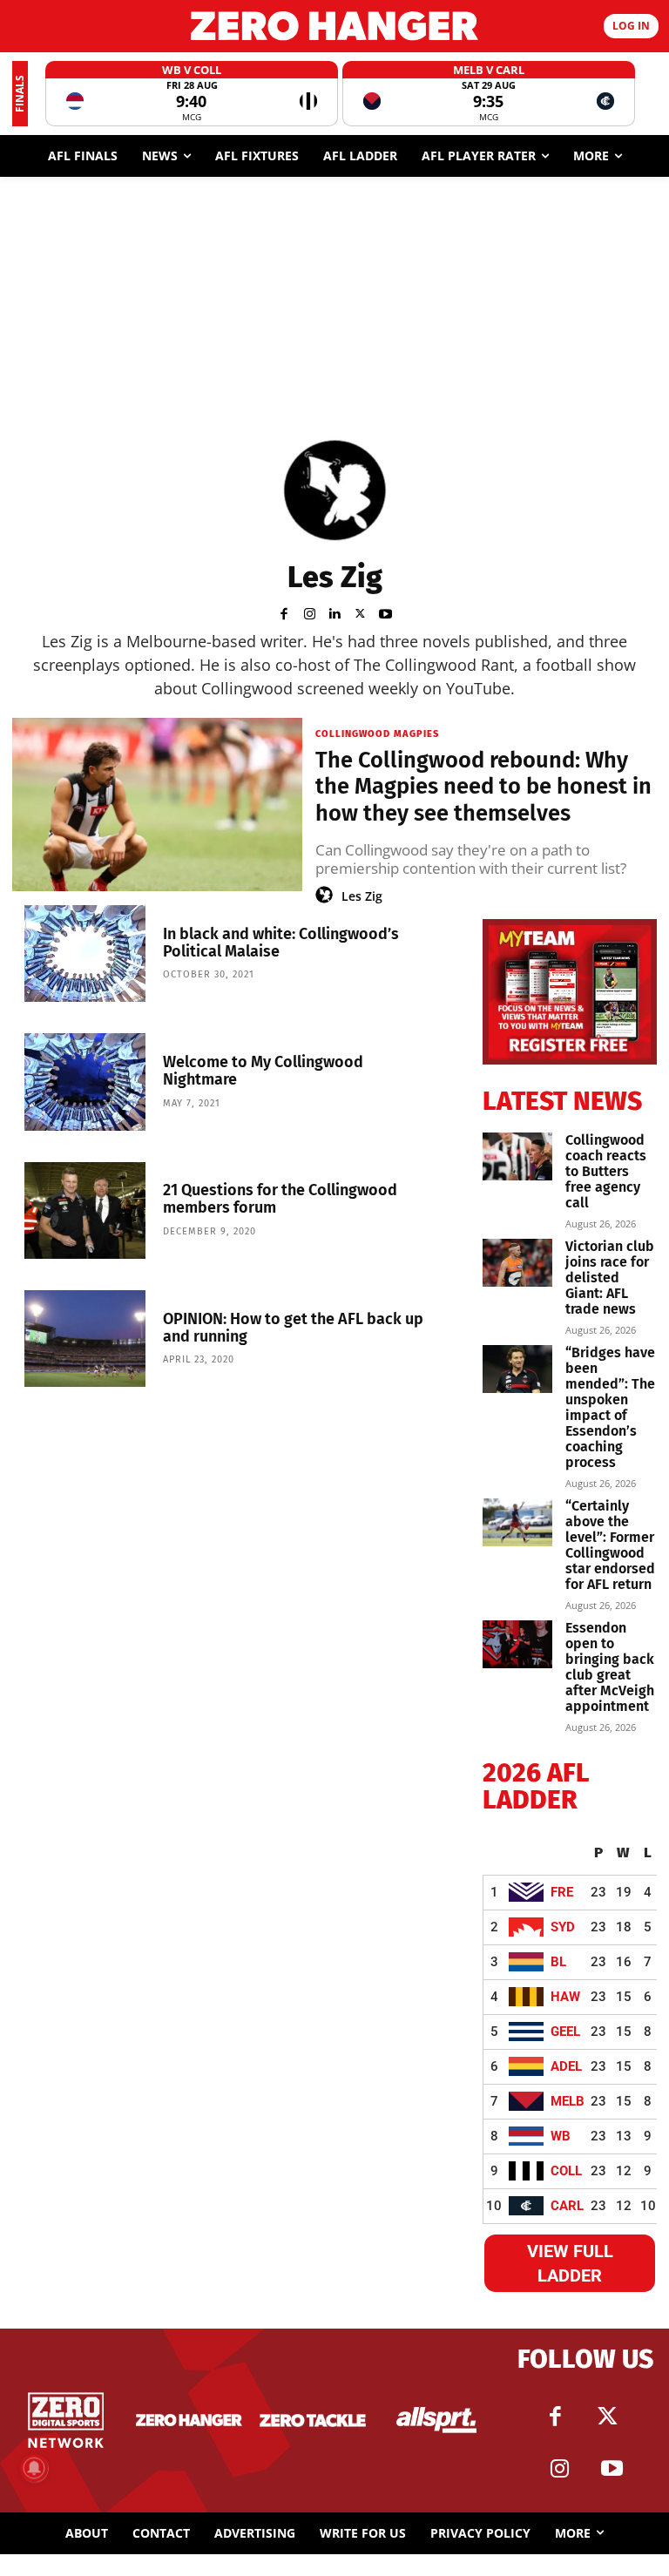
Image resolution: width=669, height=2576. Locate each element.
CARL (567, 2206)
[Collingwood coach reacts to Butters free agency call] (517, 1156)
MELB (568, 2101)
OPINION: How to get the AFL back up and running (293, 1328)
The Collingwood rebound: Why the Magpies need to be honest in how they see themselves (483, 787)
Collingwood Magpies (377, 734)
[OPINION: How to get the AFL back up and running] (85, 1339)
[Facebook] (284, 612)
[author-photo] (327, 896)
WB (561, 2136)
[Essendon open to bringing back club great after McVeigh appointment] (517, 1644)
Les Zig (362, 896)
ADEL (566, 2066)
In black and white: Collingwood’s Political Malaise (281, 943)
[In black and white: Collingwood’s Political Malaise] (85, 953)
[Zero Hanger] (334, 26)
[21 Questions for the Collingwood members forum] (85, 1210)
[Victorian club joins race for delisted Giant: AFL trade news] (517, 1263)
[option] (192, 94)
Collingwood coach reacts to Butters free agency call (606, 1171)
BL (558, 1962)
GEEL (565, 2032)
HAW (565, 1997)
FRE (562, 1892)
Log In (631, 26)
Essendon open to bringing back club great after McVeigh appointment (610, 1667)
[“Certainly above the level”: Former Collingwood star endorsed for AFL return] (517, 1522)
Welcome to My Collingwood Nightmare (263, 1071)
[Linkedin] (335, 612)
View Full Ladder (570, 2263)
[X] (360, 612)
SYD (563, 1927)
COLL (566, 2171)
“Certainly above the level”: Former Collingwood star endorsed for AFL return (610, 1545)
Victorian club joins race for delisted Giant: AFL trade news (610, 1278)
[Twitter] (607, 2417)
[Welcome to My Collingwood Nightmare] (85, 1082)
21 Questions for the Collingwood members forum (280, 1199)
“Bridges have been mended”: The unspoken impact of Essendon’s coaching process (610, 1407)
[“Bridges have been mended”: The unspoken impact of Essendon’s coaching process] (517, 1369)
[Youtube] (385, 612)
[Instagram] (310, 612)
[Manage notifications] (34, 2468)
